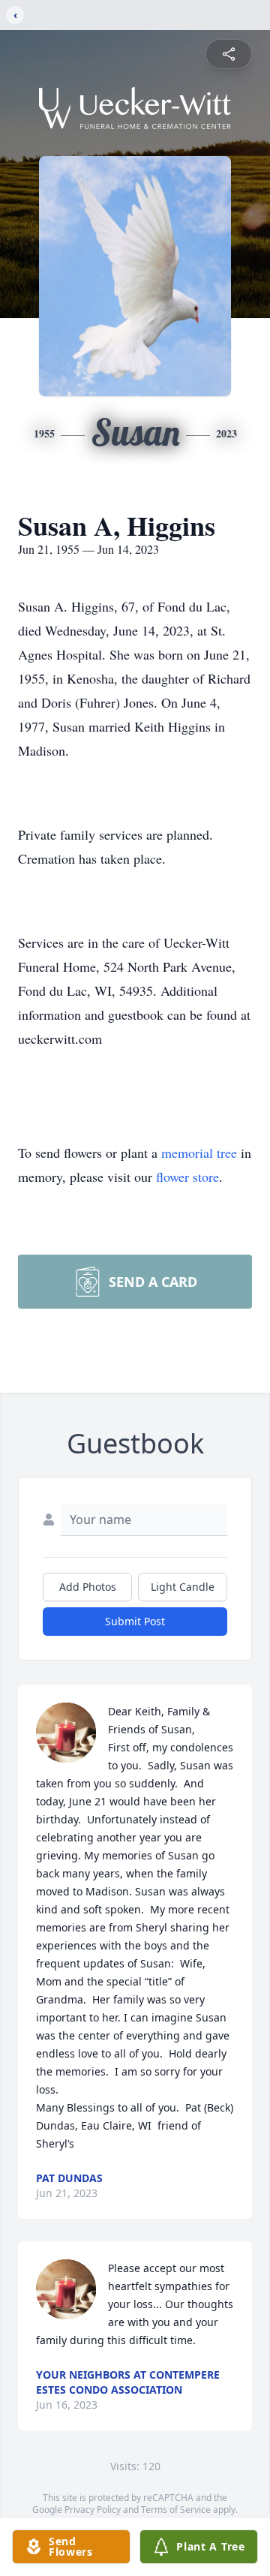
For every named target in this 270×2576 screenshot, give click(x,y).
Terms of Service (176, 2510)
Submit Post (135, 1621)
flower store (187, 1177)
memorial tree (199, 1153)
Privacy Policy (93, 2510)
